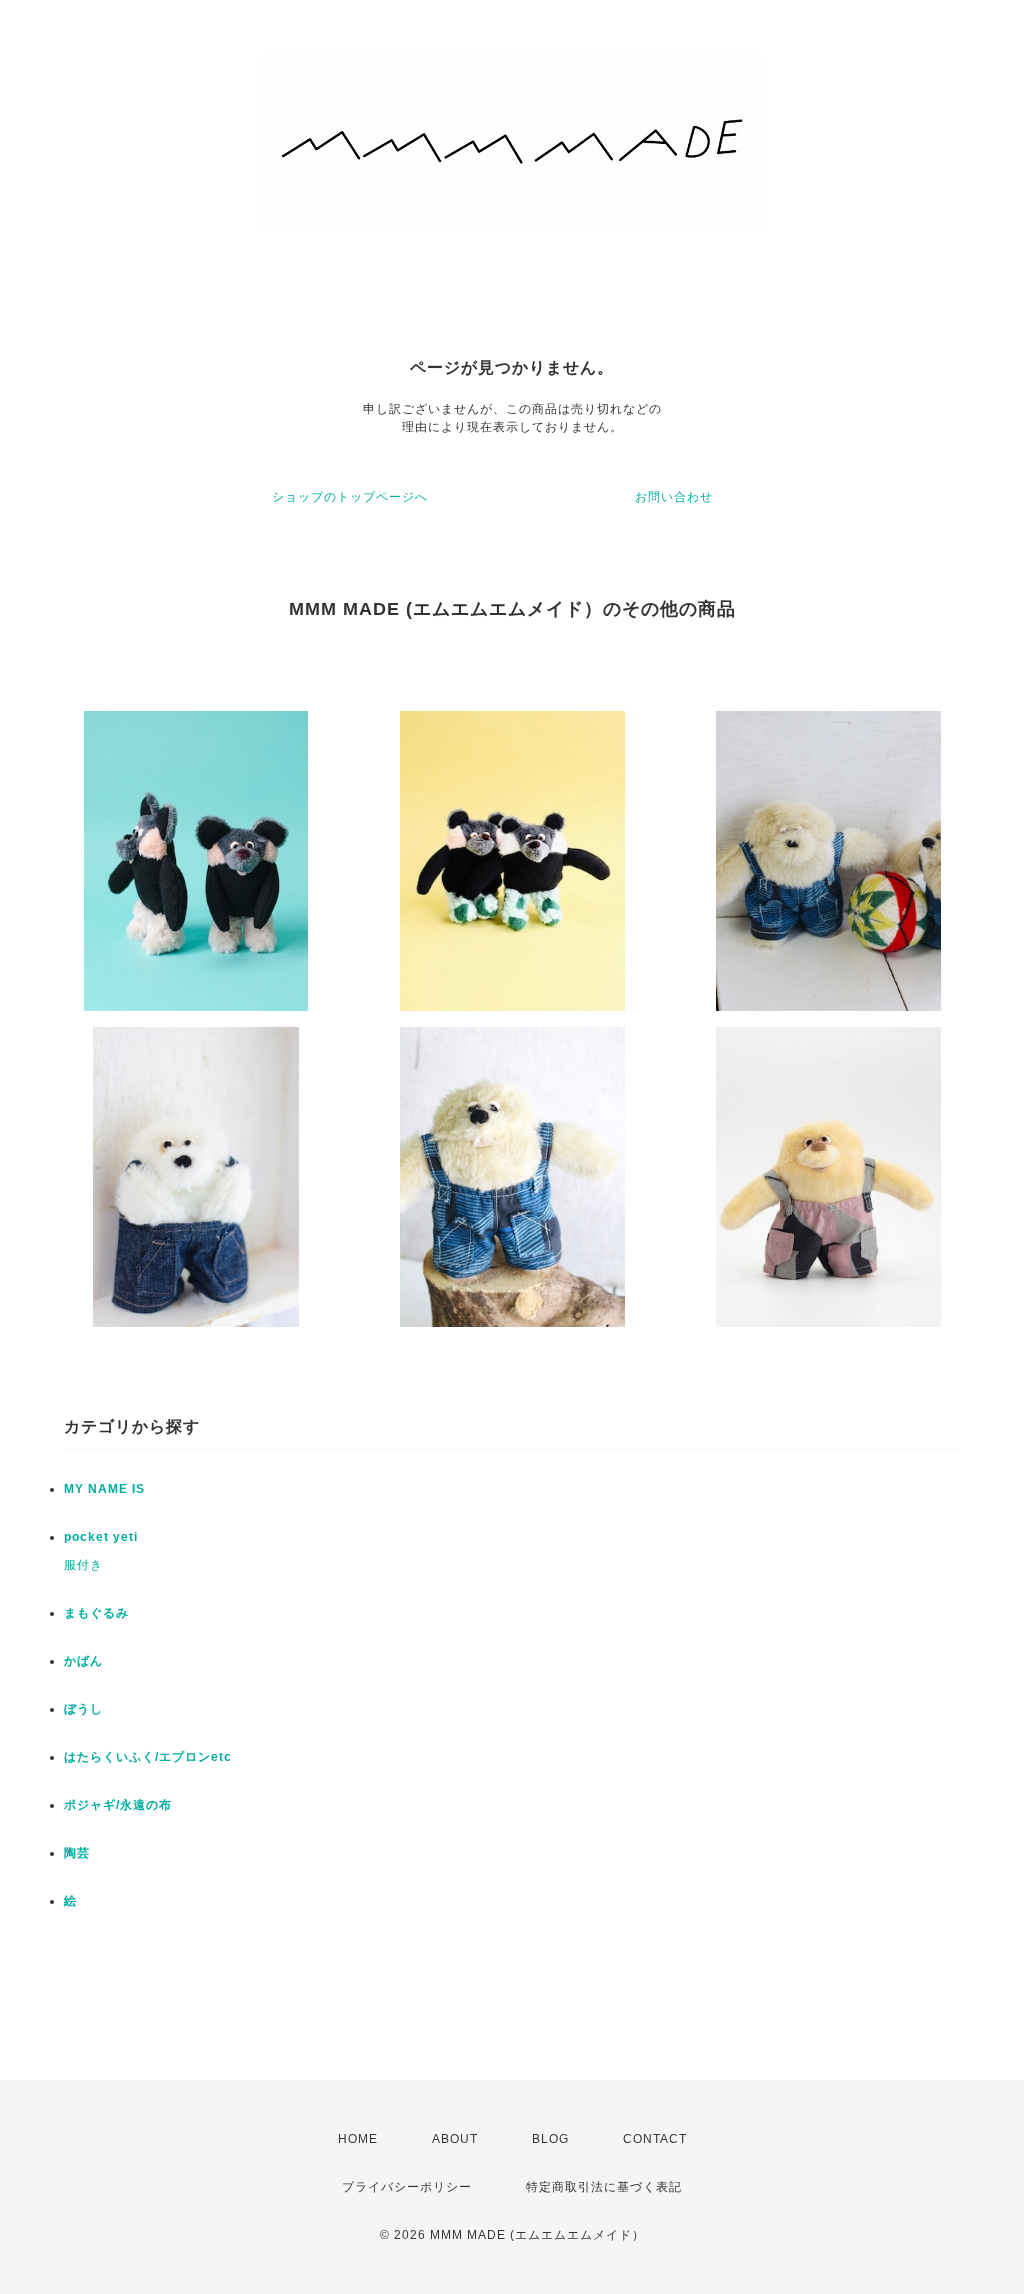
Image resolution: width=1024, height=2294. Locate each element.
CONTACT (655, 2139)
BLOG (550, 2139)
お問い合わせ (674, 497)
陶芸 (77, 1853)
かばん (83, 1661)
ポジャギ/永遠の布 (118, 1805)
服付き (83, 1565)
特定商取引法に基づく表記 (604, 2187)
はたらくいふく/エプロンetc (148, 1757)
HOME (358, 2139)
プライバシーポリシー (407, 2187)
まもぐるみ (96, 1613)
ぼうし (83, 1709)
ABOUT (455, 2139)
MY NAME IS (104, 1489)
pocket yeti (101, 1537)
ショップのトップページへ (350, 497)
